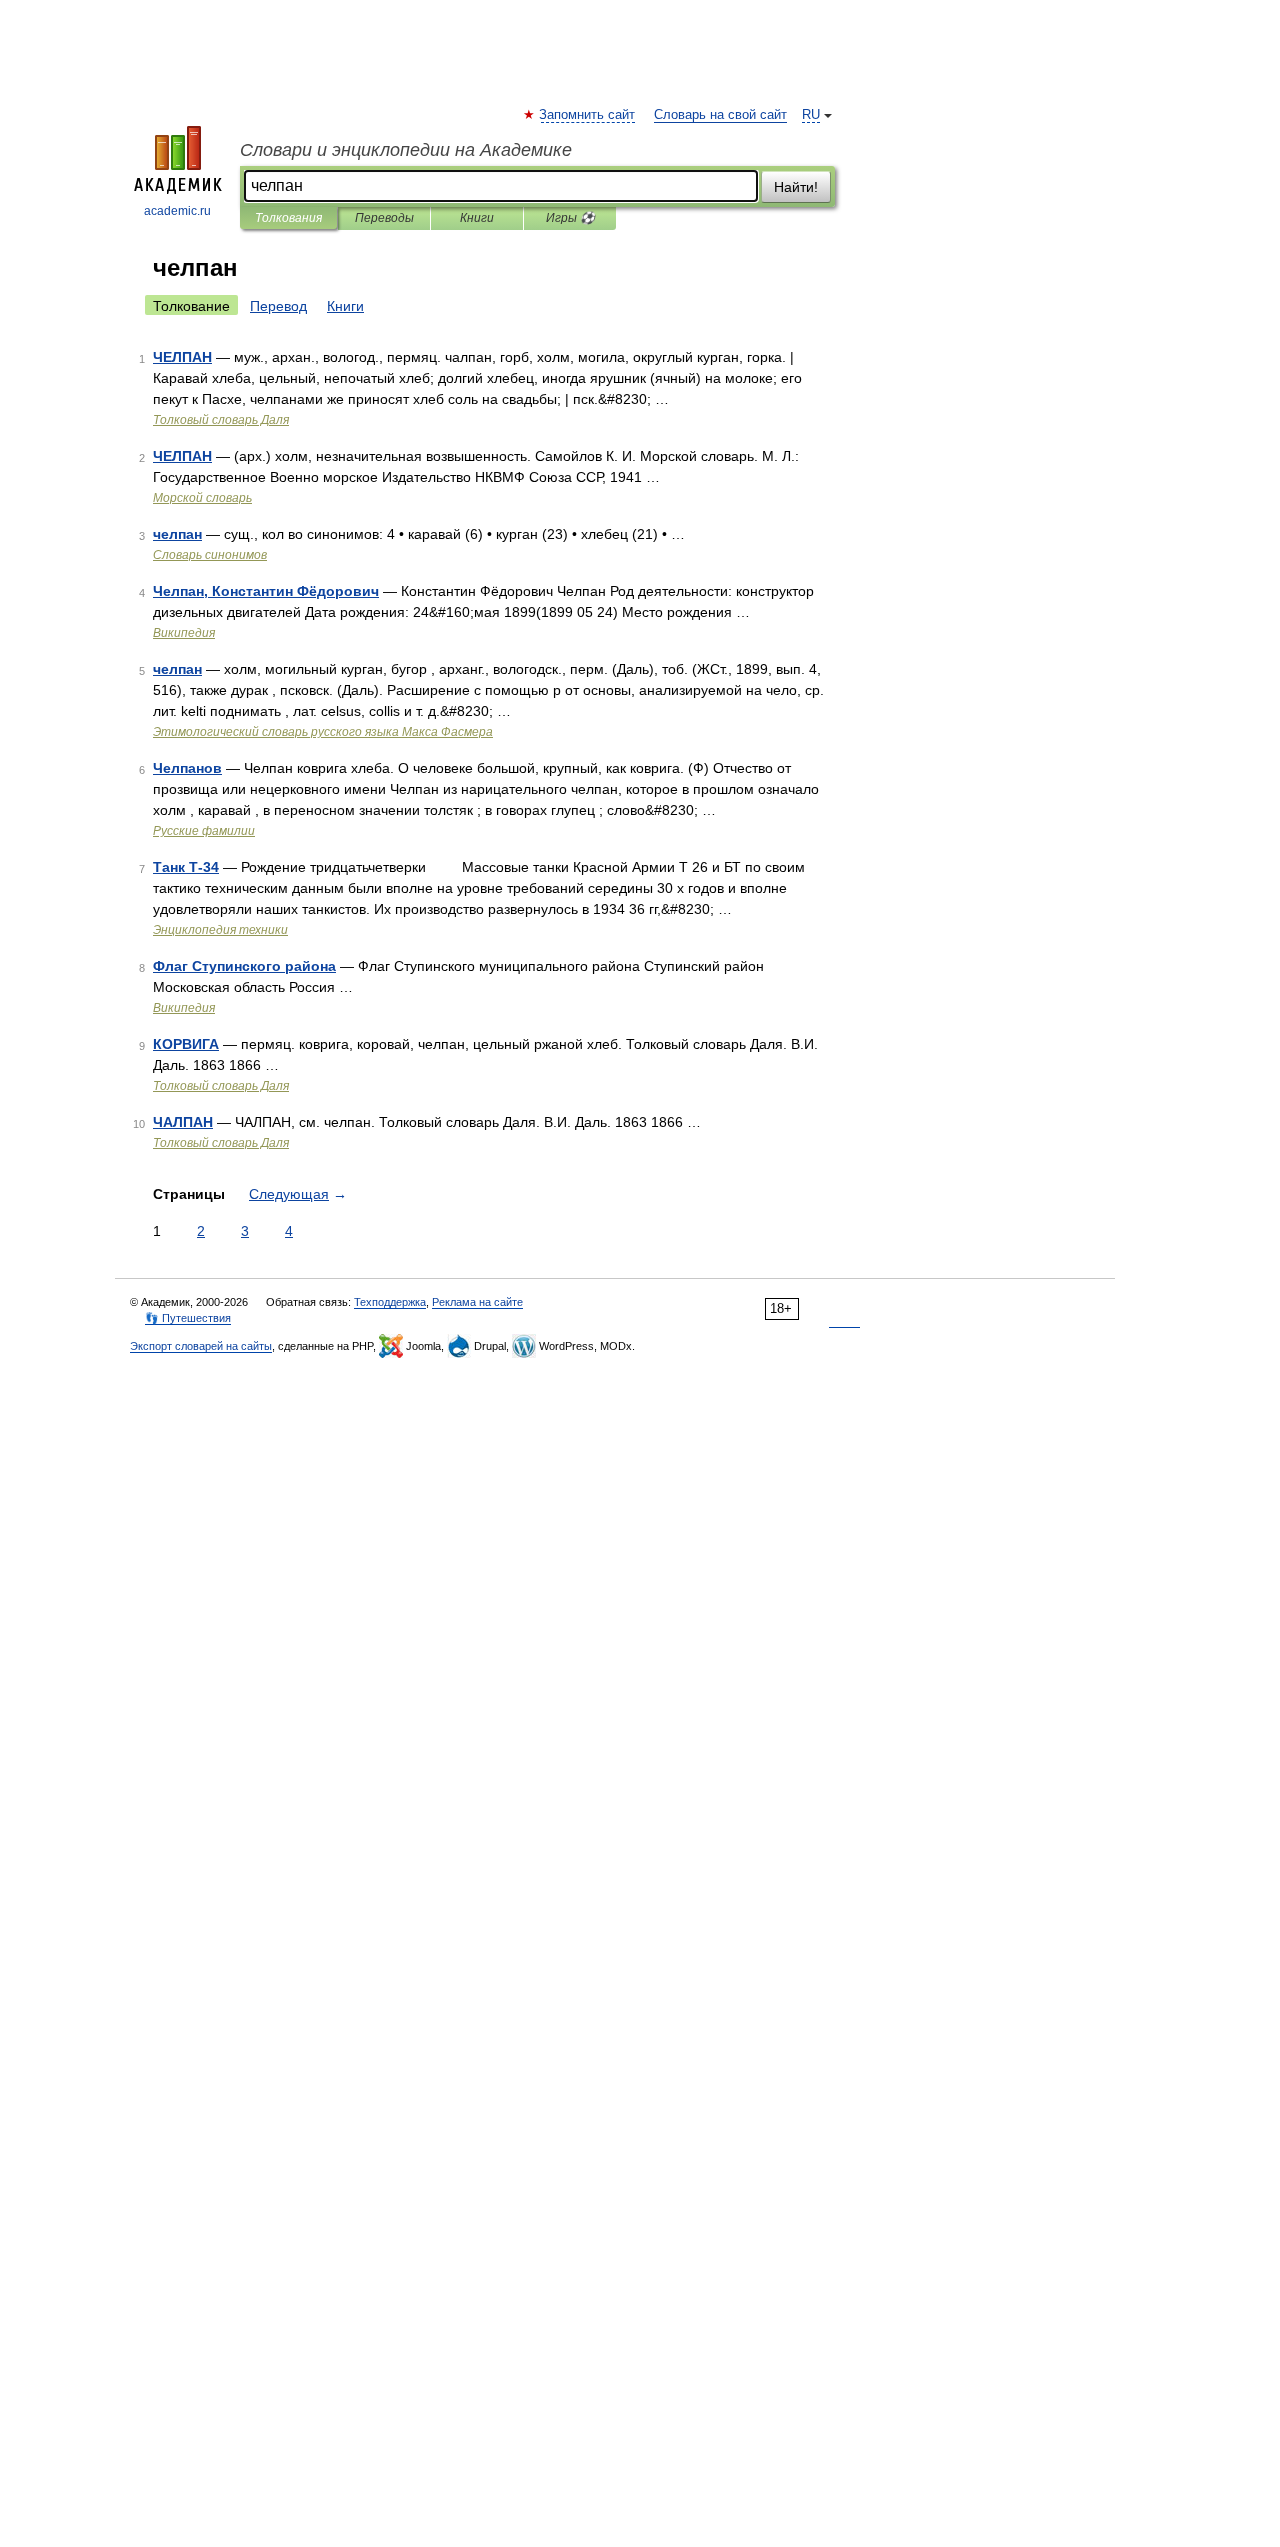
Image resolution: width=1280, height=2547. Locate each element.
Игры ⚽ (570, 218)
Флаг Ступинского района (244, 966)
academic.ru (177, 211)
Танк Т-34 (186, 867)
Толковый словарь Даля (221, 420)
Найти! (796, 187)
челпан (177, 534)
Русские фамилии (204, 831)
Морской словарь (202, 498)
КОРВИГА (186, 1044)
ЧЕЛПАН (182, 357)
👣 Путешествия (188, 1318)
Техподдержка (390, 1302)
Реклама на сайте (477, 1302)
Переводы (384, 218)
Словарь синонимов (210, 555)
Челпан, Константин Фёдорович (266, 591)
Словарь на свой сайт (720, 115)
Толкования (288, 218)
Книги (477, 218)
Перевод (278, 306)
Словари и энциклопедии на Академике (406, 150)
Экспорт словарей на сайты (201, 1346)
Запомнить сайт (588, 115)
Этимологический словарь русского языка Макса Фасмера (323, 732)
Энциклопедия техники (220, 930)
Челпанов (187, 768)
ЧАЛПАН (183, 1122)
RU (811, 115)
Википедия (184, 633)
